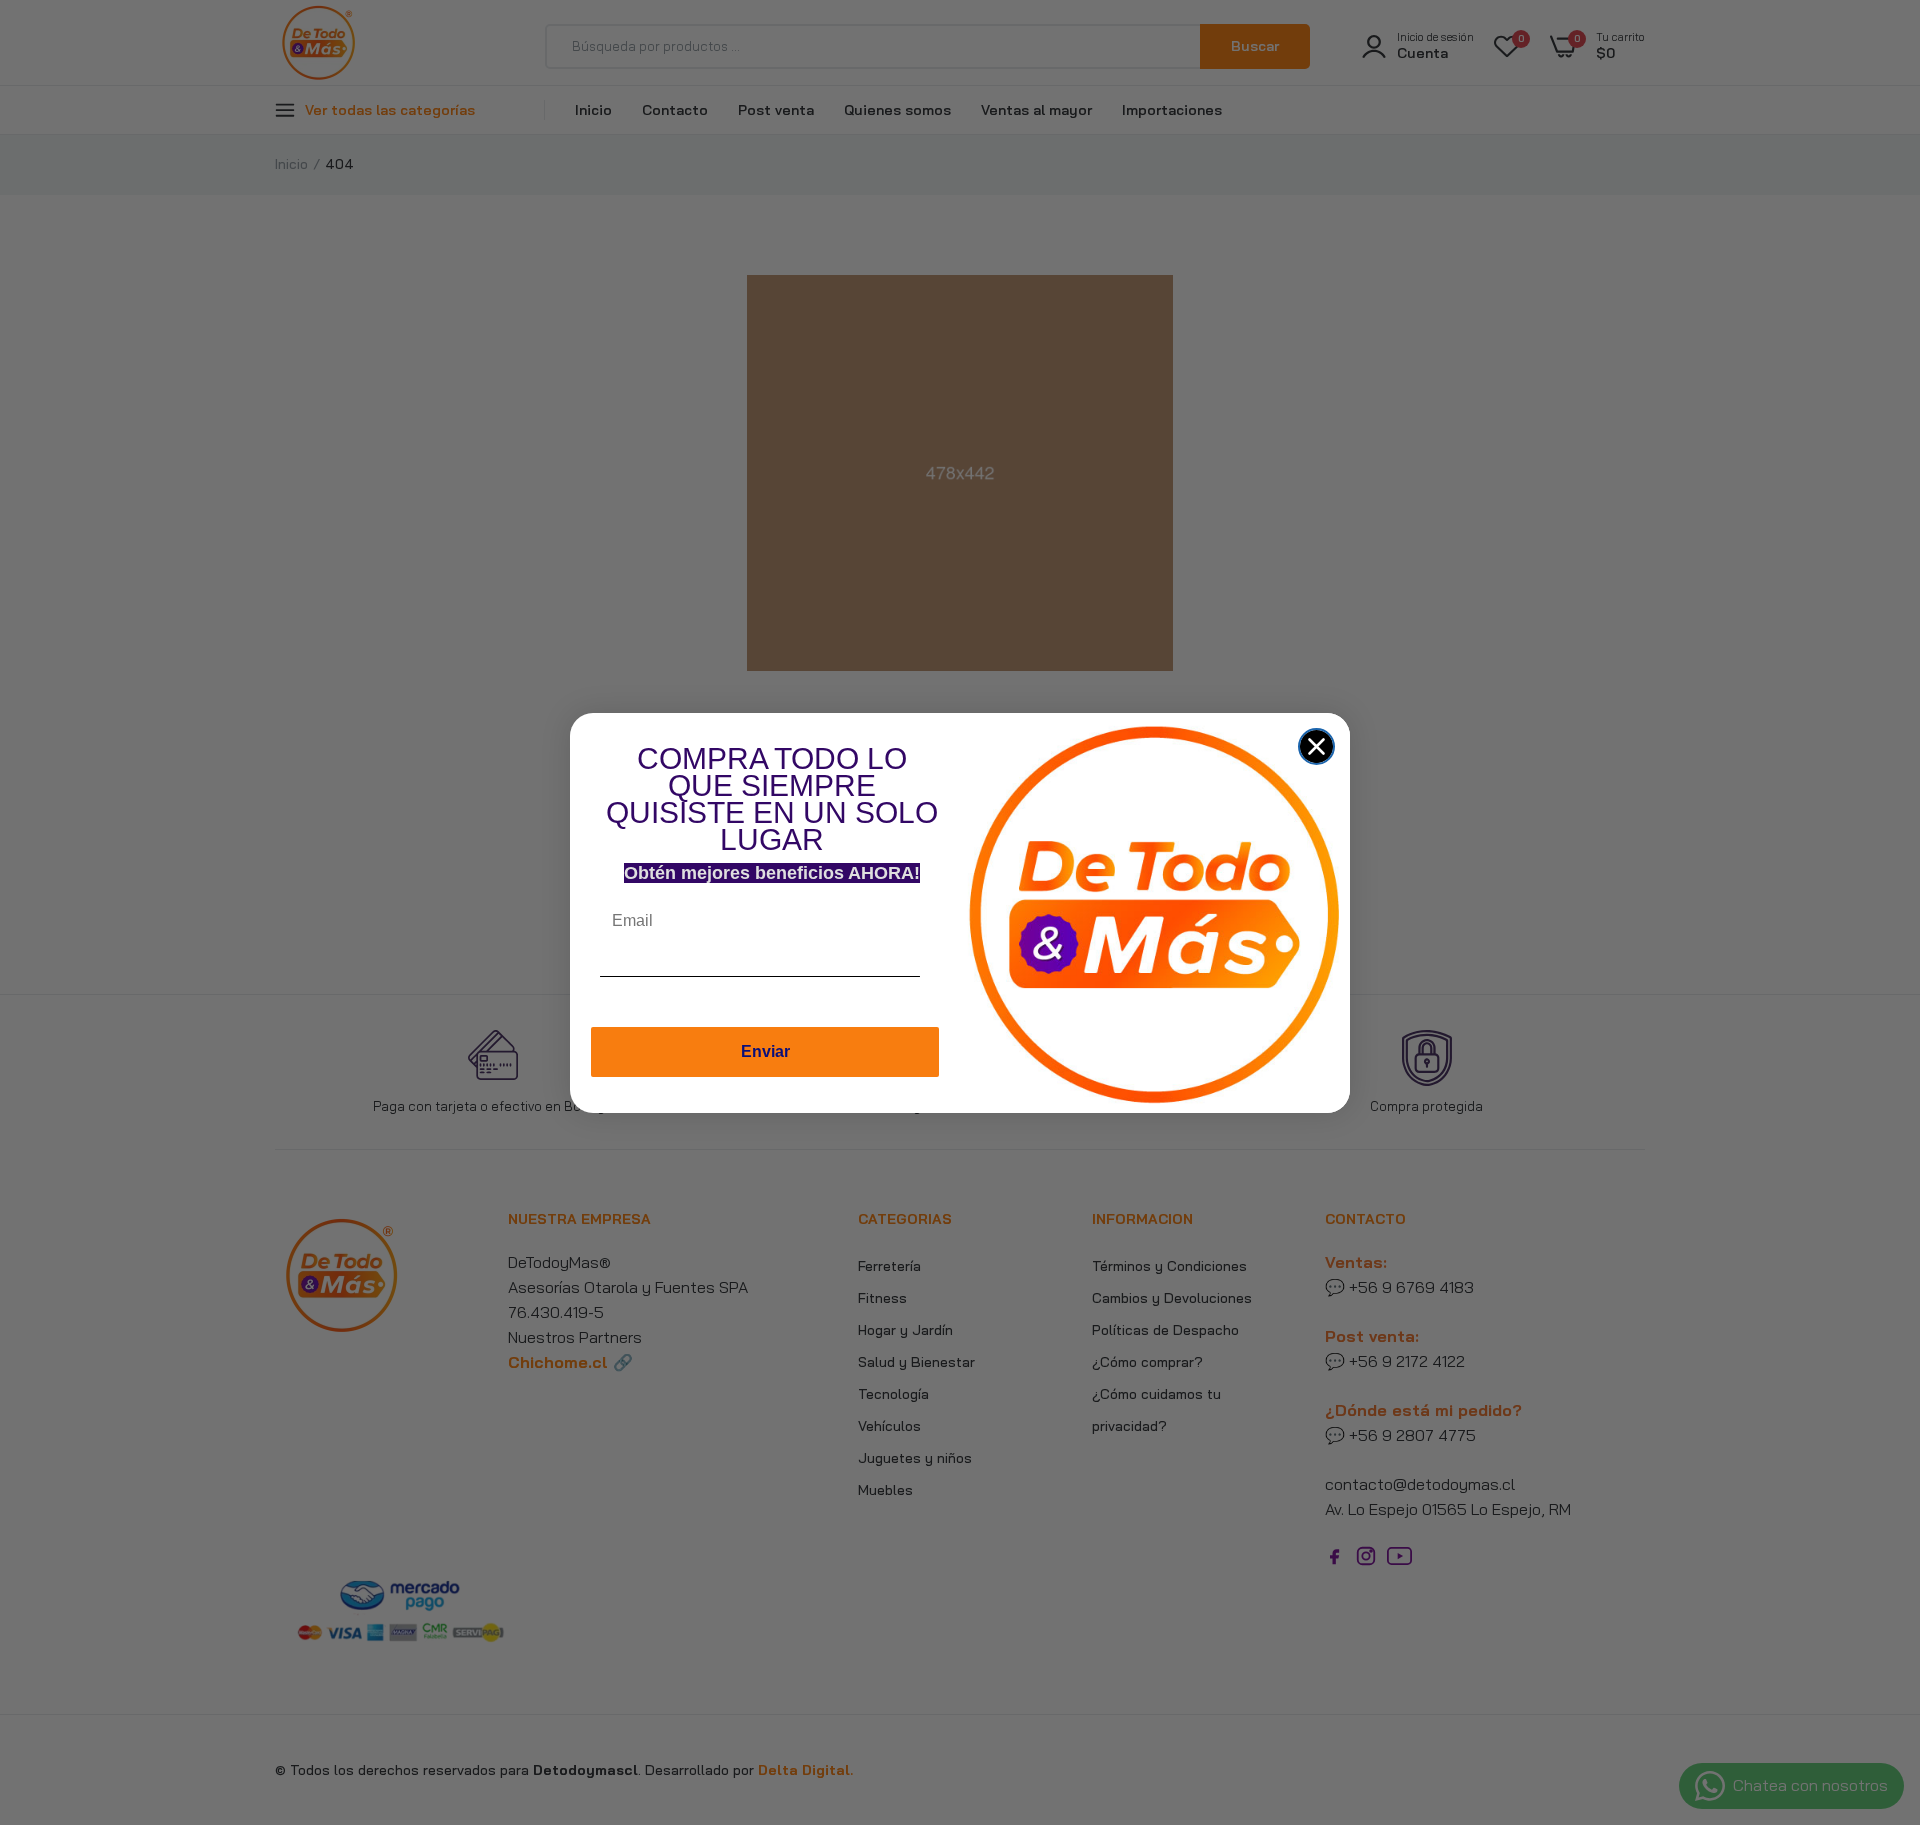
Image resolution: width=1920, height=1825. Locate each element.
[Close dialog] (1316, 746)
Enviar (765, 1051)
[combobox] (939, 981)
